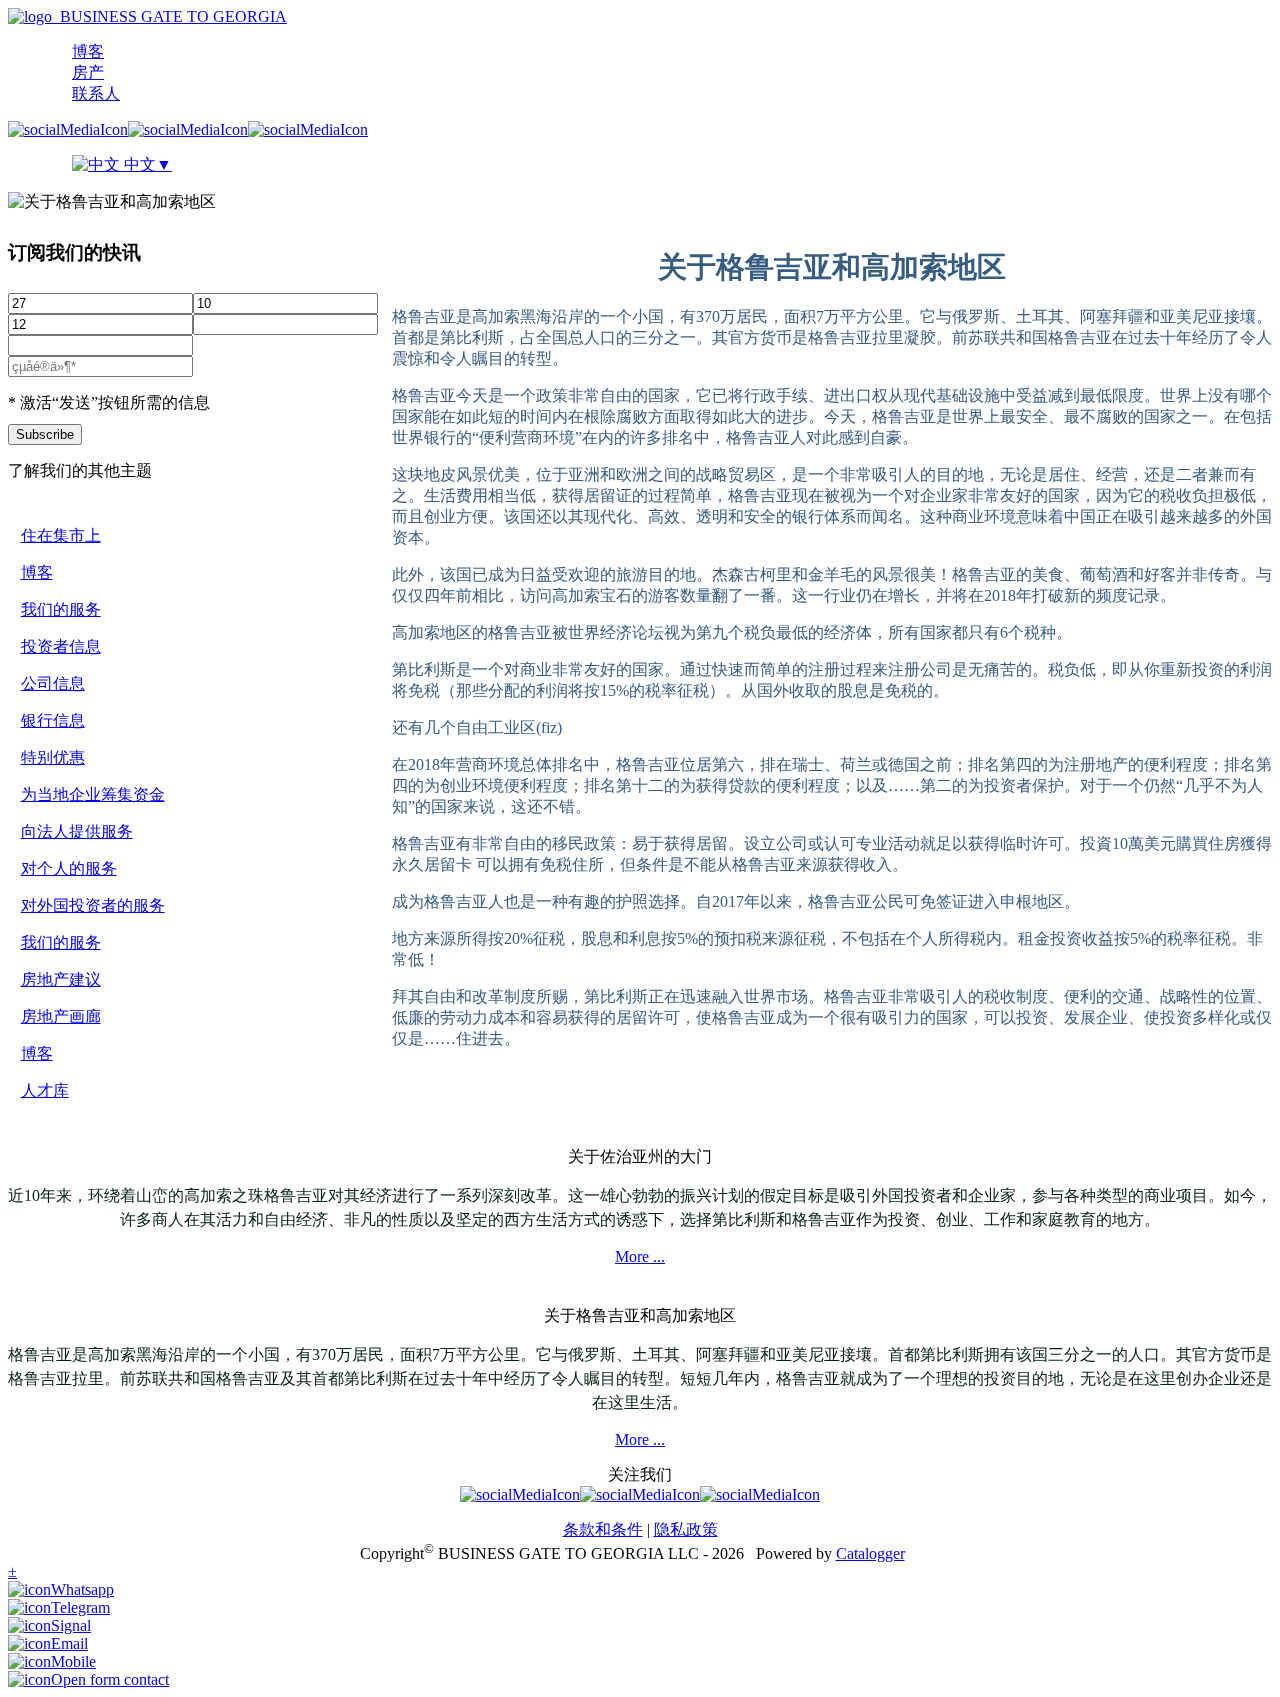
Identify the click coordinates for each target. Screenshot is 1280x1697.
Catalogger (870, 1553)
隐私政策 (686, 1529)
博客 (88, 51)
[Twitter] (188, 129)
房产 (88, 72)
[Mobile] (52, 1661)
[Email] (48, 1643)
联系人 (96, 93)
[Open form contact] (88, 1679)
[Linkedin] (308, 129)
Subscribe (45, 434)
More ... (640, 1256)
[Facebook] (68, 129)
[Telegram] (59, 1607)
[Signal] (49, 1625)
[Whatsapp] (61, 1589)
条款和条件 (603, 1529)
